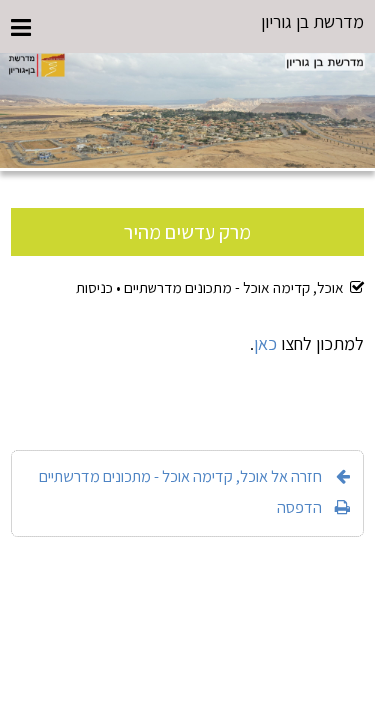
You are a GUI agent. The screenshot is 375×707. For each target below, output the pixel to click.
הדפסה (299, 507)
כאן (265, 343)
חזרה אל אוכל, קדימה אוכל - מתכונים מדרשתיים (180, 476)
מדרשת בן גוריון (312, 21)
